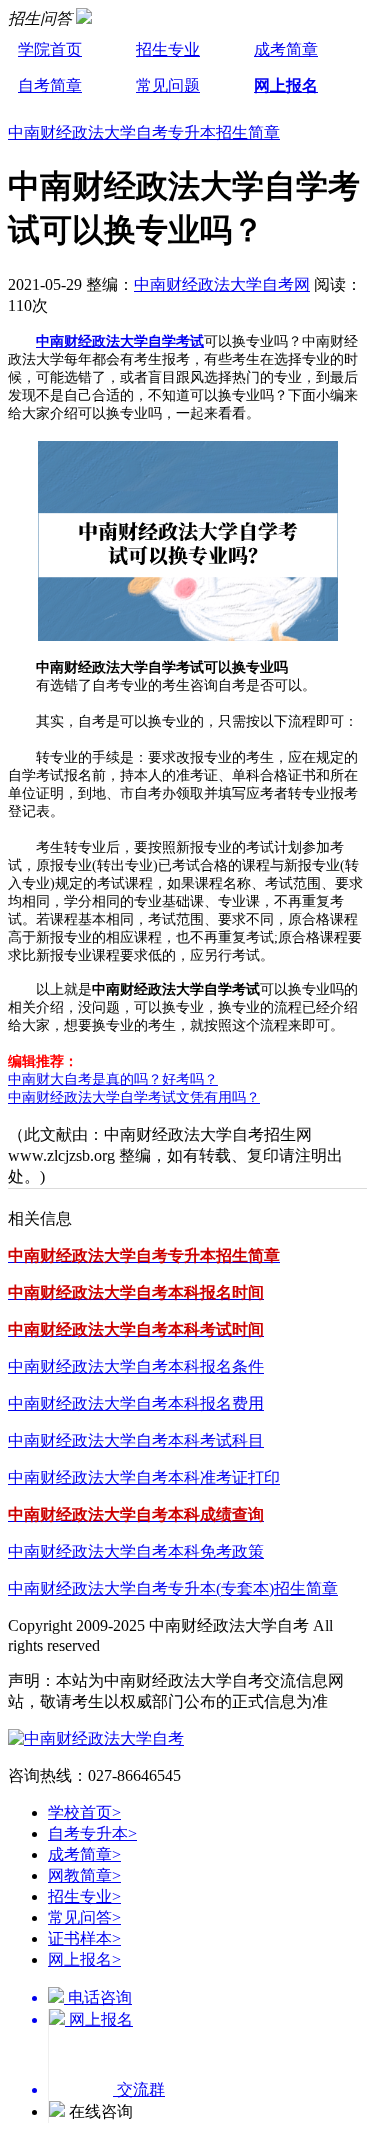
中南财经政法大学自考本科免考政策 (136, 1551)
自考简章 (50, 85)
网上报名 (286, 85)
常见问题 (168, 85)
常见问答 (84, 1917)
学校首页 (84, 1812)
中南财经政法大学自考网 (222, 284)
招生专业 (168, 49)
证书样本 (84, 1938)
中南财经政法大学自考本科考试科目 (136, 1440)
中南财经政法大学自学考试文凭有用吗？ (134, 1097)
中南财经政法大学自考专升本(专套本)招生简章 (173, 1588)
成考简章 (286, 49)
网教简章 (84, 1875)
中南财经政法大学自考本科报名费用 (136, 1403)
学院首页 (50, 49)
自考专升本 (92, 1833)
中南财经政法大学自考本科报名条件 (136, 1366)
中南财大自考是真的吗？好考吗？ (113, 1079)
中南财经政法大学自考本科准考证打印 (144, 1477)
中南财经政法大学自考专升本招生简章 (144, 132)
